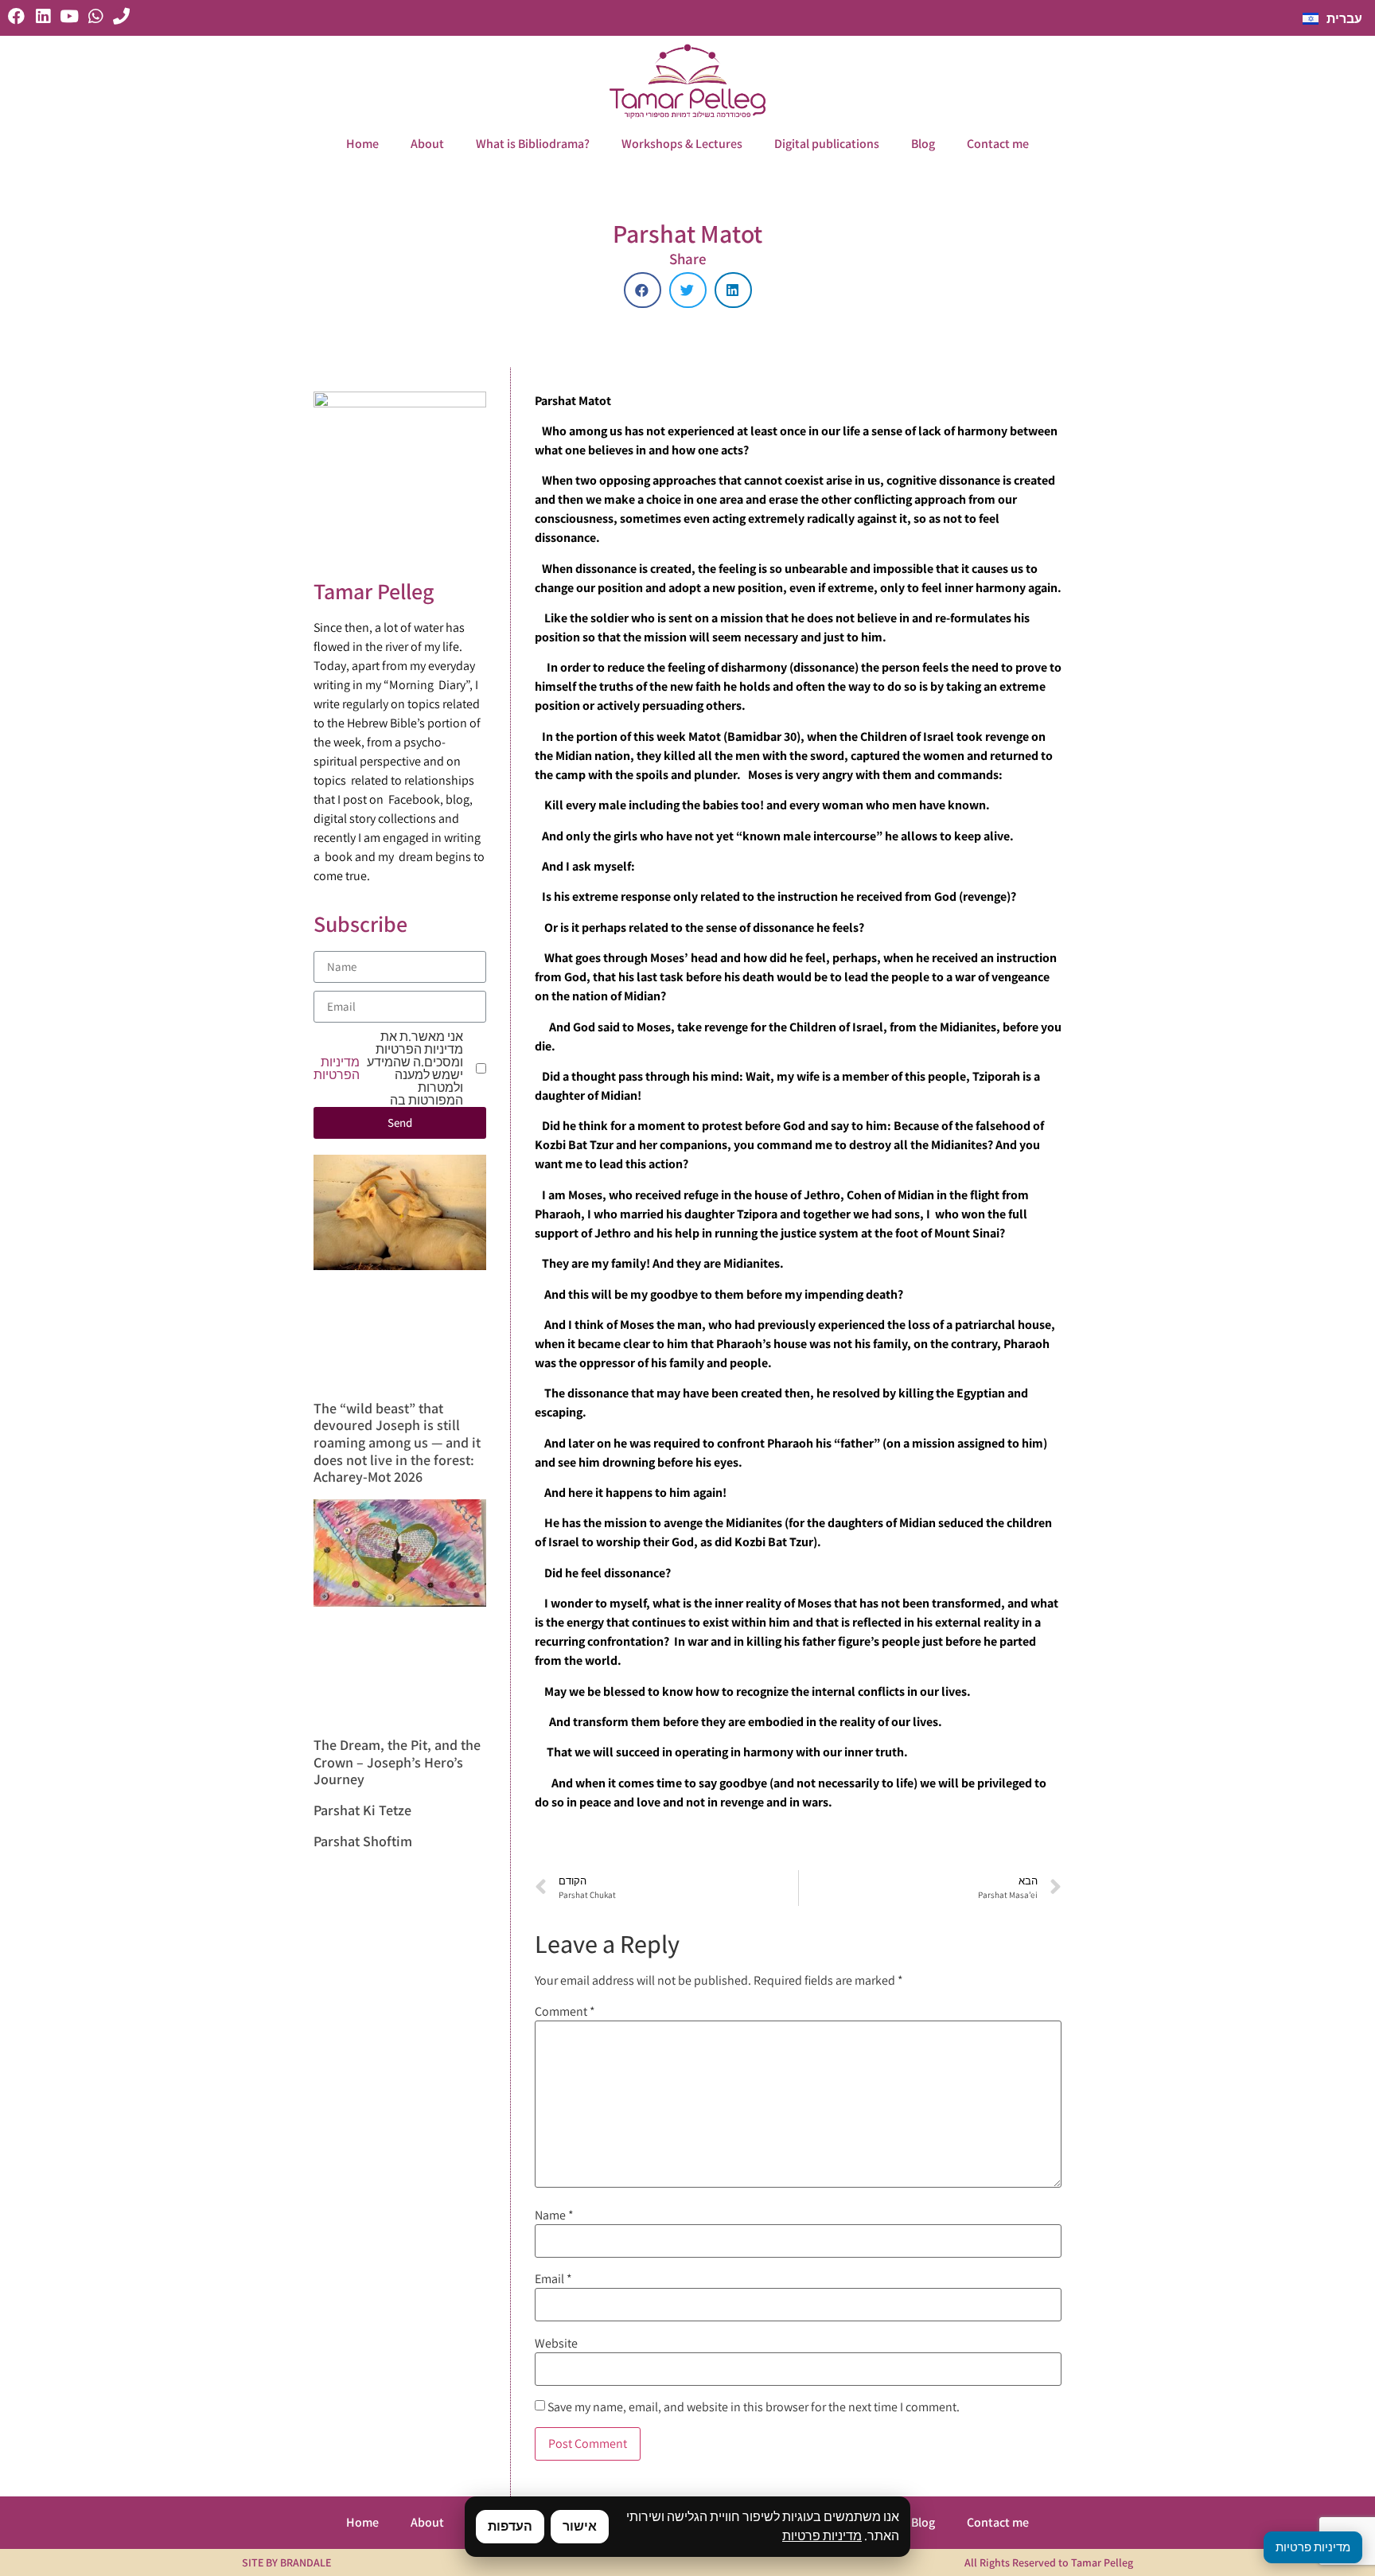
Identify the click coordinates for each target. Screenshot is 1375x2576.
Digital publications (827, 144)
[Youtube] (69, 16)
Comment (565, 2012)
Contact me (998, 144)
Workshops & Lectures (682, 144)
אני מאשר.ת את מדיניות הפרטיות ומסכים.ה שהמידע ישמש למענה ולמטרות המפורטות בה (388, 1069)
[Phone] (121, 16)
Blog (923, 144)
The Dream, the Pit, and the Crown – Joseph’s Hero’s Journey (397, 1762)
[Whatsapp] (95, 16)
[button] (643, 290)
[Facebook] (16, 16)
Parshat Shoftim (363, 1841)
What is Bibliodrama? (533, 144)
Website (556, 2344)
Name (554, 2216)
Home (362, 144)
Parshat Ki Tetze (362, 1810)
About (427, 144)
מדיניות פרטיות (822, 2536)
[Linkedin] (43, 16)
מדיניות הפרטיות (337, 1069)
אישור (580, 2526)
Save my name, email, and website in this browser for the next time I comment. (754, 2407)
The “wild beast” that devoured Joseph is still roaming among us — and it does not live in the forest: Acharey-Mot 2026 (397, 1442)
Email (553, 2279)
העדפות (510, 2526)
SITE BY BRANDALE (286, 2562)
